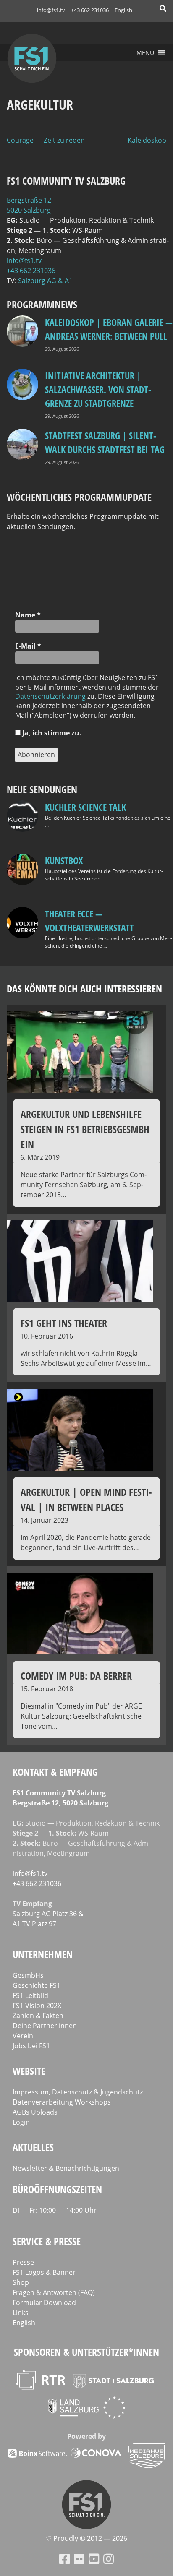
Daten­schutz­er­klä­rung (50, 696)
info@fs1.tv (51, 10)
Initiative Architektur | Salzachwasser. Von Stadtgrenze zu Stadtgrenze (98, 389)
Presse (23, 2262)
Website (29, 2071)
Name (28, 615)
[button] (145, 53)
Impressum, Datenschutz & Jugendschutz (78, 2092)
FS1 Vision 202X (37, 2006)
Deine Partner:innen (45, 2026)
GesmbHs (28, 1975)
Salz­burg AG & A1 (45, 281)
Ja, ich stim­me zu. (51, 733)
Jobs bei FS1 (31, 2046)
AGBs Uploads (35, 2112)
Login (21, 2122)
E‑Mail (28, 646)
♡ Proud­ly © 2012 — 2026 (86, 2538)
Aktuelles (33, 2147)
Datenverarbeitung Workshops (62, 2102)
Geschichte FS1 (37, 1985)
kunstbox (64, 860)
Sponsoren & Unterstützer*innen (86, 2352)
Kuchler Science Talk (85, 807)
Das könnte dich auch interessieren (84, 988)
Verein (23, 2036)
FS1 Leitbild (30, 1995)
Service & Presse (47, 2241)
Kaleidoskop (147, 140)
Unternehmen (43, 1954)
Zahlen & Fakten (38, 2016)
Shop (21, 2282)
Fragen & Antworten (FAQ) (54, 2292)
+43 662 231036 (90, 10)
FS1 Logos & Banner (44, 2272)
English (123, 10)
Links (21, 2313)
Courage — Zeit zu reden (46, 140)
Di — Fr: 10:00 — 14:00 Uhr (55, 2210)
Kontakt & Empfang (55, 1772)
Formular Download (44, 2303)
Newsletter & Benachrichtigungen (66, 2168)
